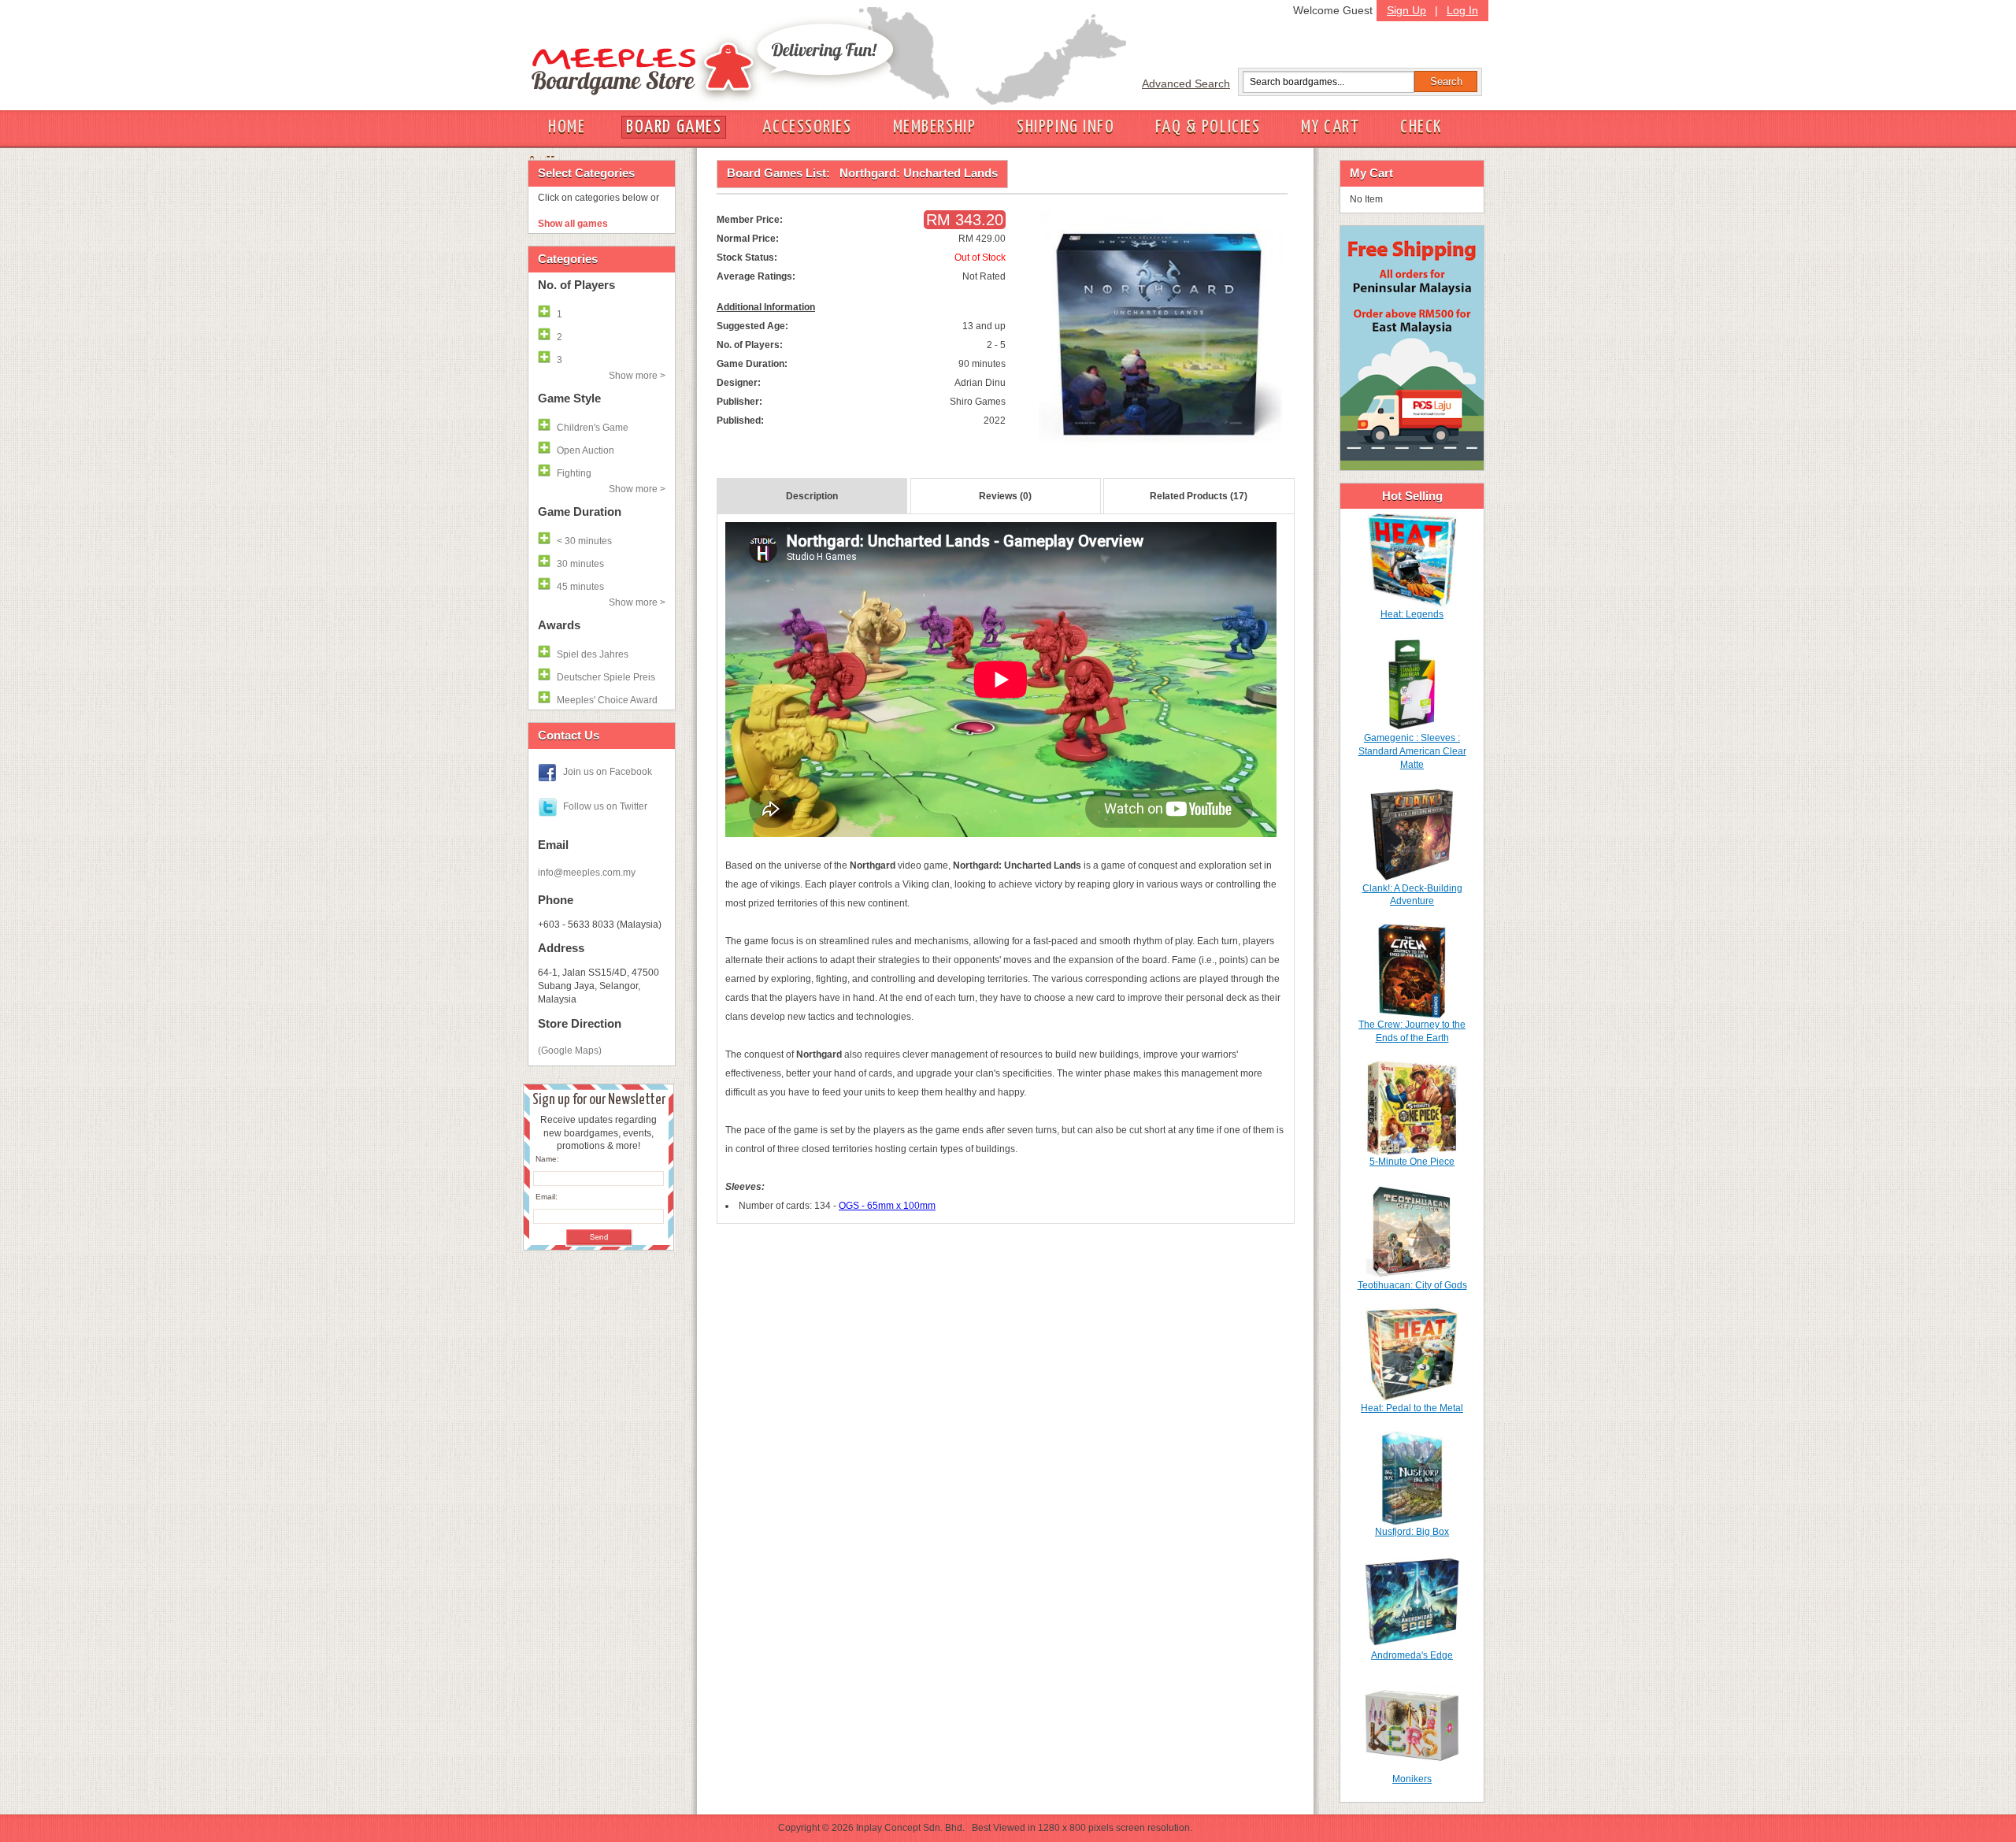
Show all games (573, 224)
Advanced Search (1186, 83)
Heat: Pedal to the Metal (1412, 1408)
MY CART (1330, 127)
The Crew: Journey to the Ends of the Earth (1412, 1031)
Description (812, 496)
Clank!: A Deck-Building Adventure (1412, 895)
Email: (547, 1197)
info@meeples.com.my (587, 873)
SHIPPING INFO (1065, 127)
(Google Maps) (570, 1051)
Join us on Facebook (608, 772)
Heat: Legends (1412, 614)
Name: (547, 1159)
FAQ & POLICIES (1208, 127)
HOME (567, 127)
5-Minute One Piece (1412, 1162)
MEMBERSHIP (935, 127)
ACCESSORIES (807, 127)
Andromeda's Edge (1412, 1655)
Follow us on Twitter (605, 806)
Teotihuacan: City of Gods (1412, 1285)
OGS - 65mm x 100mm (887, 1206)
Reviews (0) (1005, 496)
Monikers (1412, 1779)
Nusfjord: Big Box (1412, 1532)
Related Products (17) (1199, 496)
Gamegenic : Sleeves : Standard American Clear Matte (1412, 751)
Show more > (637, 376)
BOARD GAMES (674, 127)
